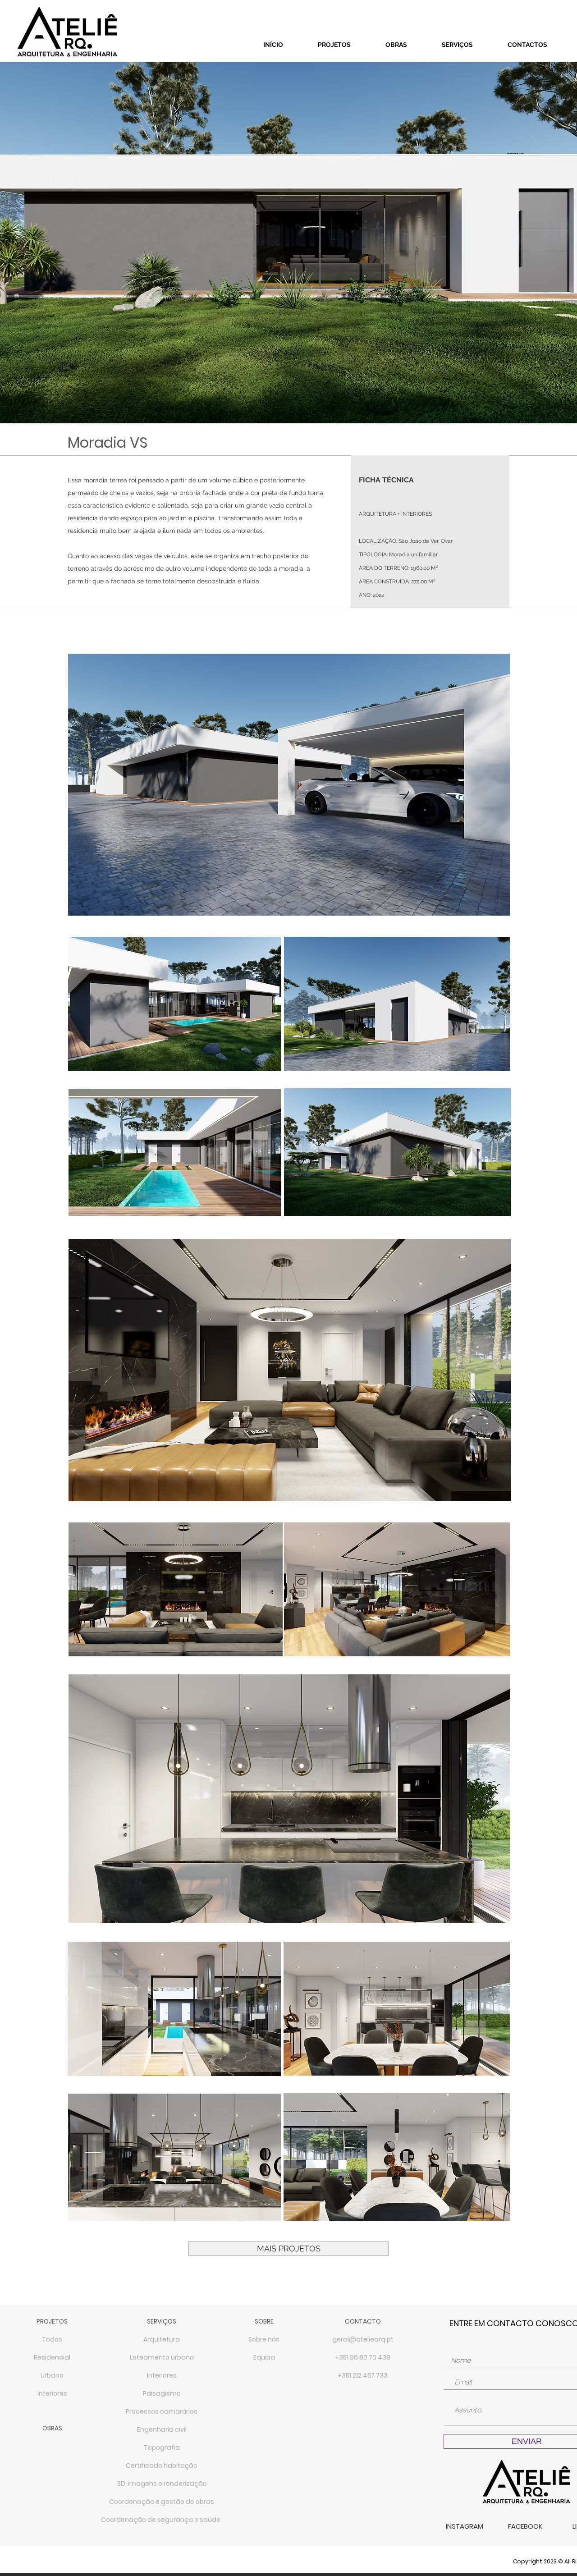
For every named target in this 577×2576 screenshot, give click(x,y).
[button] (162, 2340)
